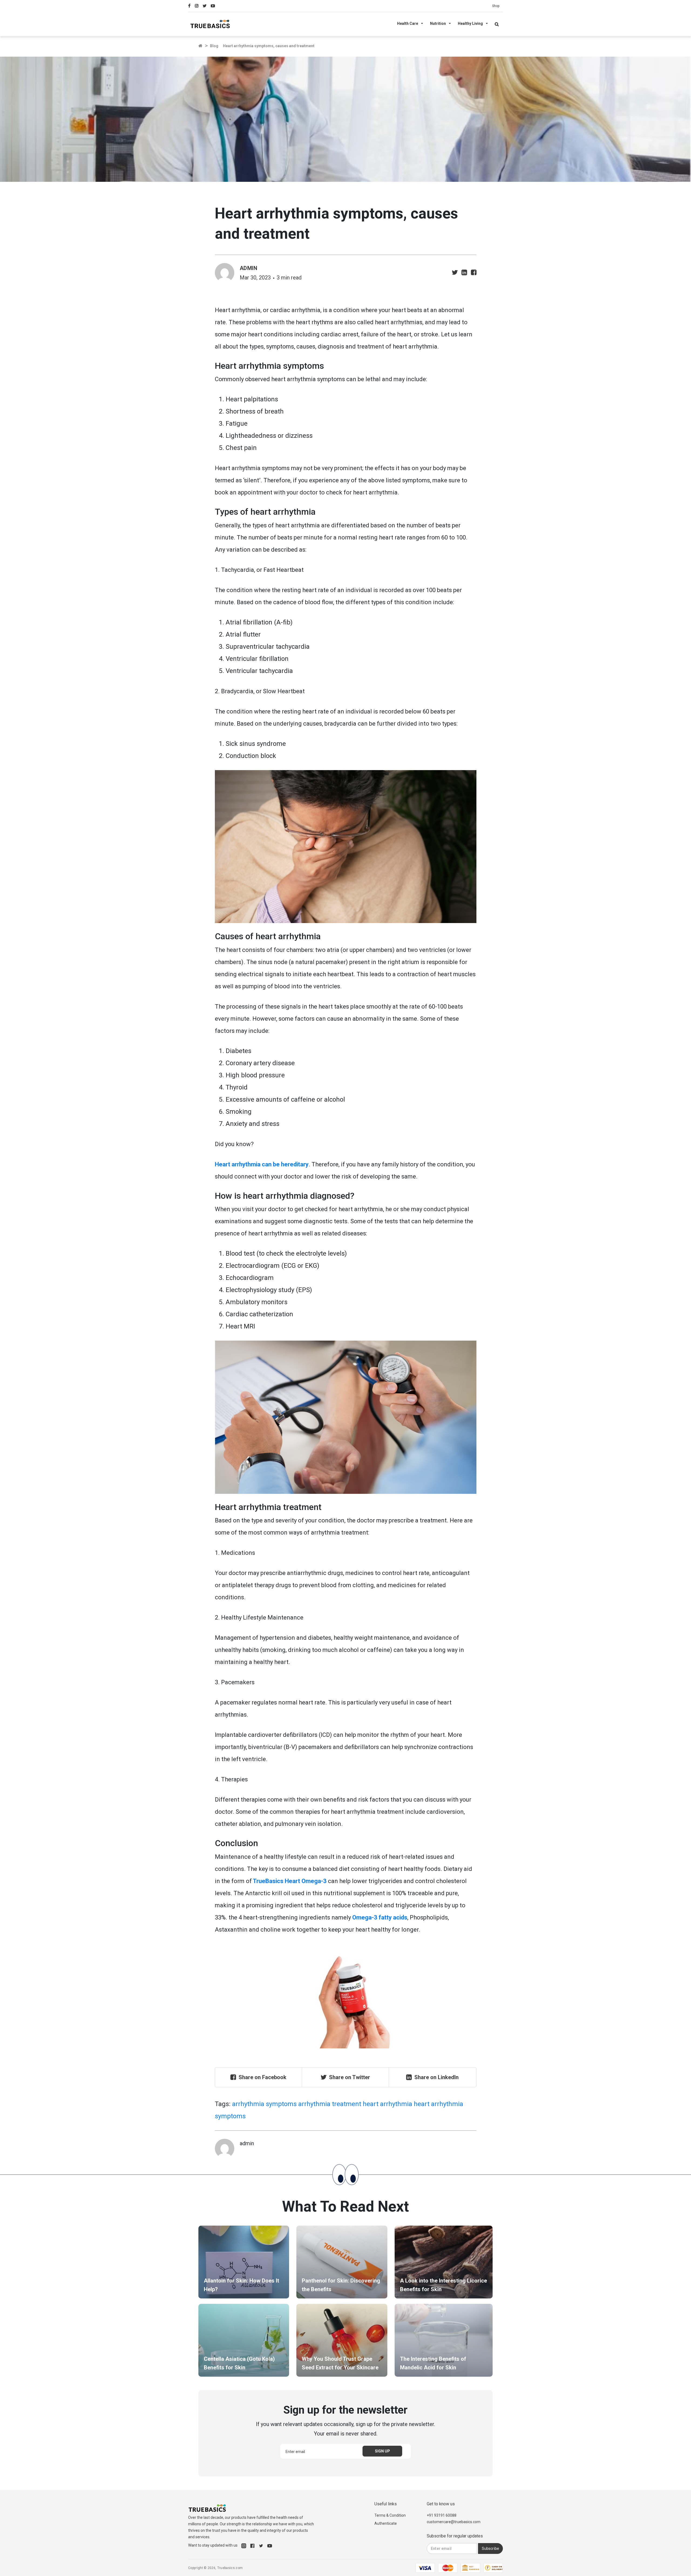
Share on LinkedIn (436, 2077)
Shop (496, 6)
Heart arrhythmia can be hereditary (262, 1164)
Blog (214, 46)
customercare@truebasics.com (454, 2522)
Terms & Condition (390, 2515)
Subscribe (490, 2548)
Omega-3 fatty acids (380, 1917)
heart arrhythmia (387, 2104)
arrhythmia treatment (330, 2104)
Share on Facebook (262, 2077)
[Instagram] (199, 6)
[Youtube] (214, 6)
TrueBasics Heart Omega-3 (289, 1881)
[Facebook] (192, 6)
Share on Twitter (350, 2077)
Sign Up (382, 2451)
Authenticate (386, 2523)
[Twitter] (207, 6)
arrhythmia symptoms (264, 2104)
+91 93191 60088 (442, 2515)
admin (249, 268)
